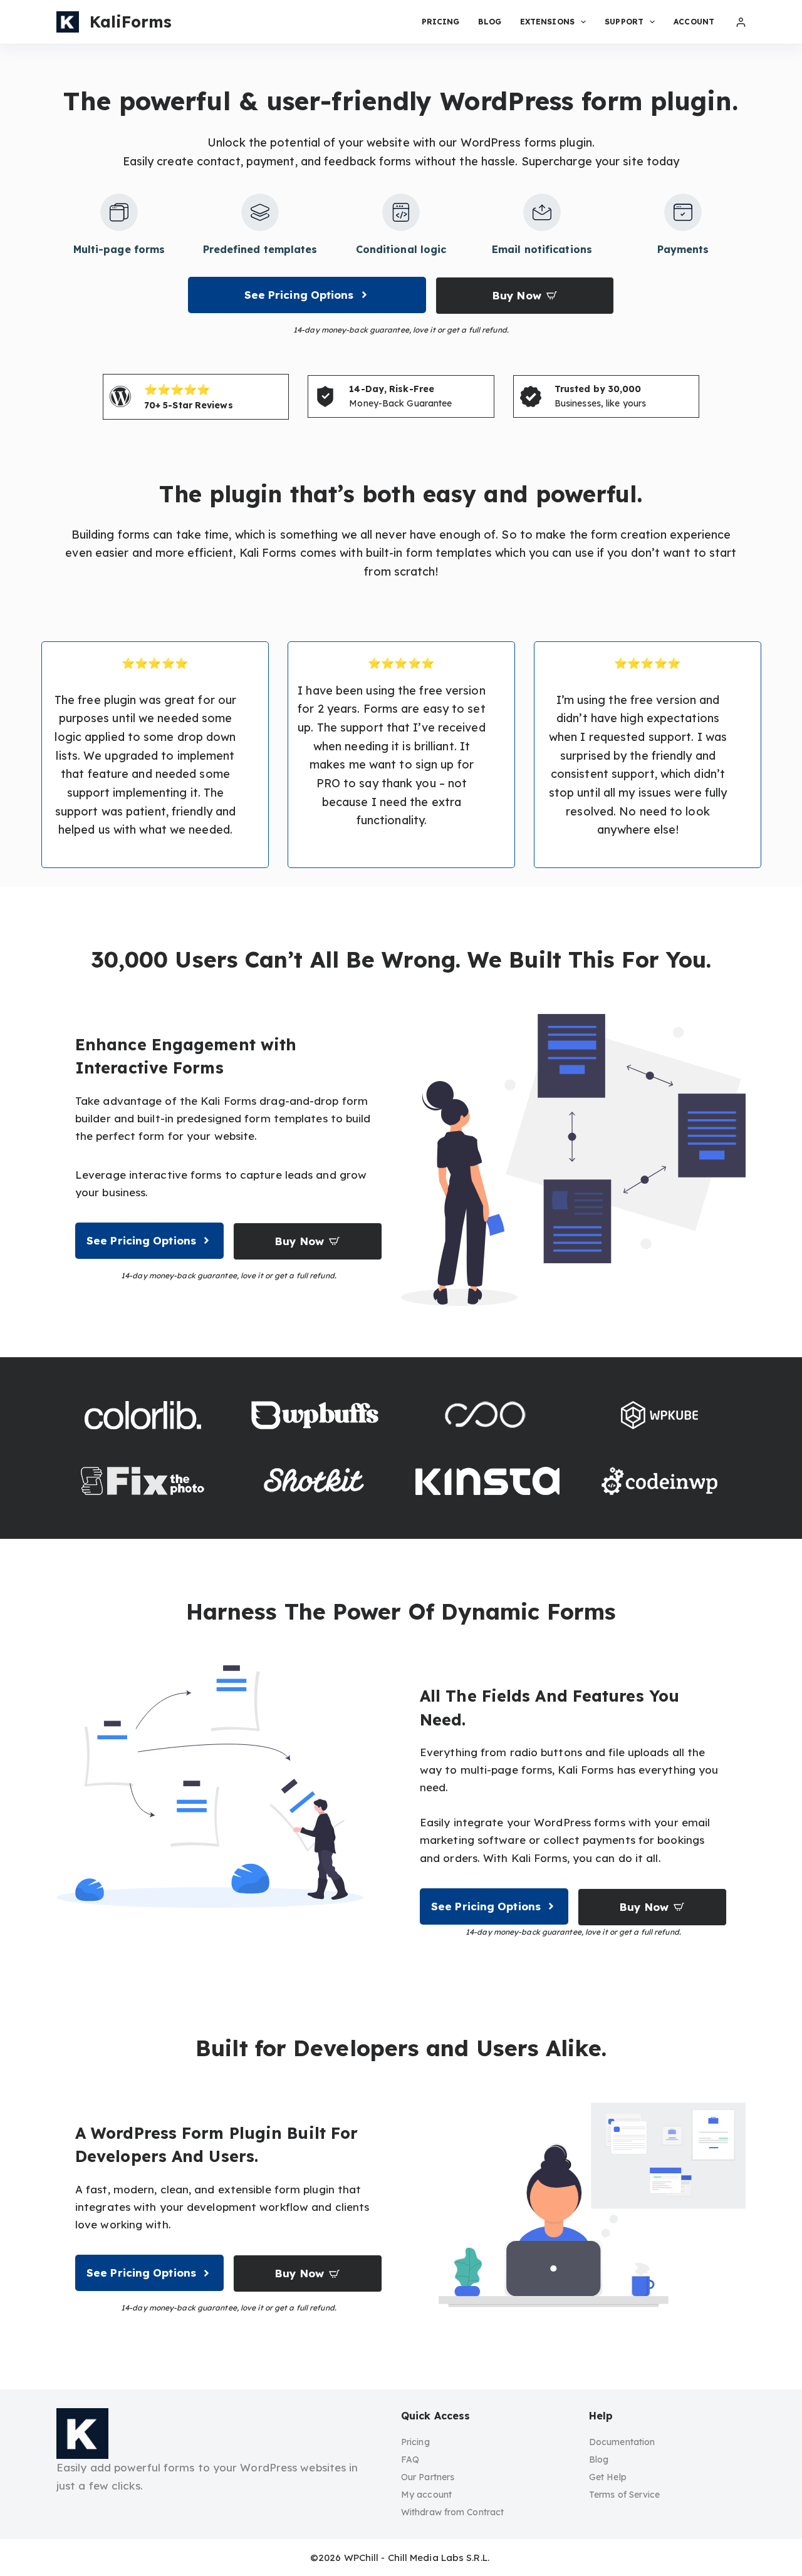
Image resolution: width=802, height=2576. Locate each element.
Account (694, 22)
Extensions (547, 22)
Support (624, 22)
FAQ (410, 2460)
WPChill (362, 2558)
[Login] (741, 22)
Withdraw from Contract (452, 2512)
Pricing (441, 22)
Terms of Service (625, 2495)
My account (426, 2495)
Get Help (608, 2477)
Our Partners (428, 2477)
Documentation (622, 2442)
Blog (489, 22)
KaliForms (131, 22)
